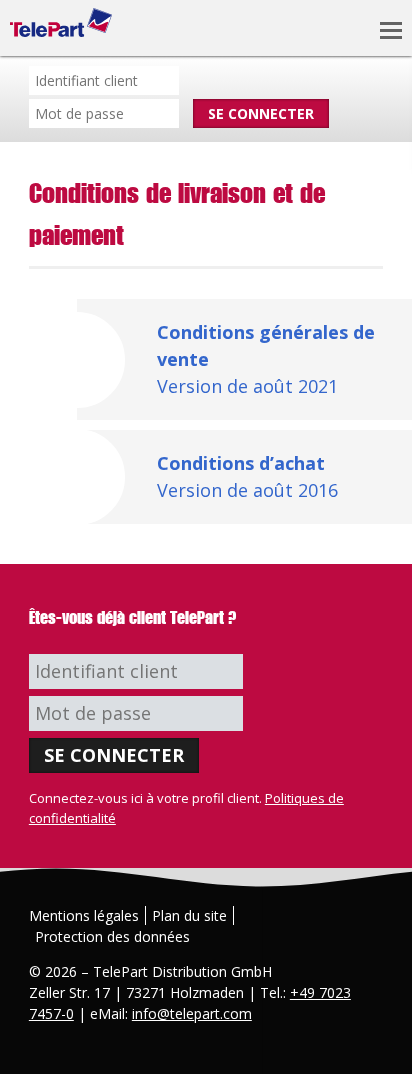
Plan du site (189, 915)
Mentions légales (84, 915)
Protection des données (112, 936)
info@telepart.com (192, 1013)
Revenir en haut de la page (380, 1042)
